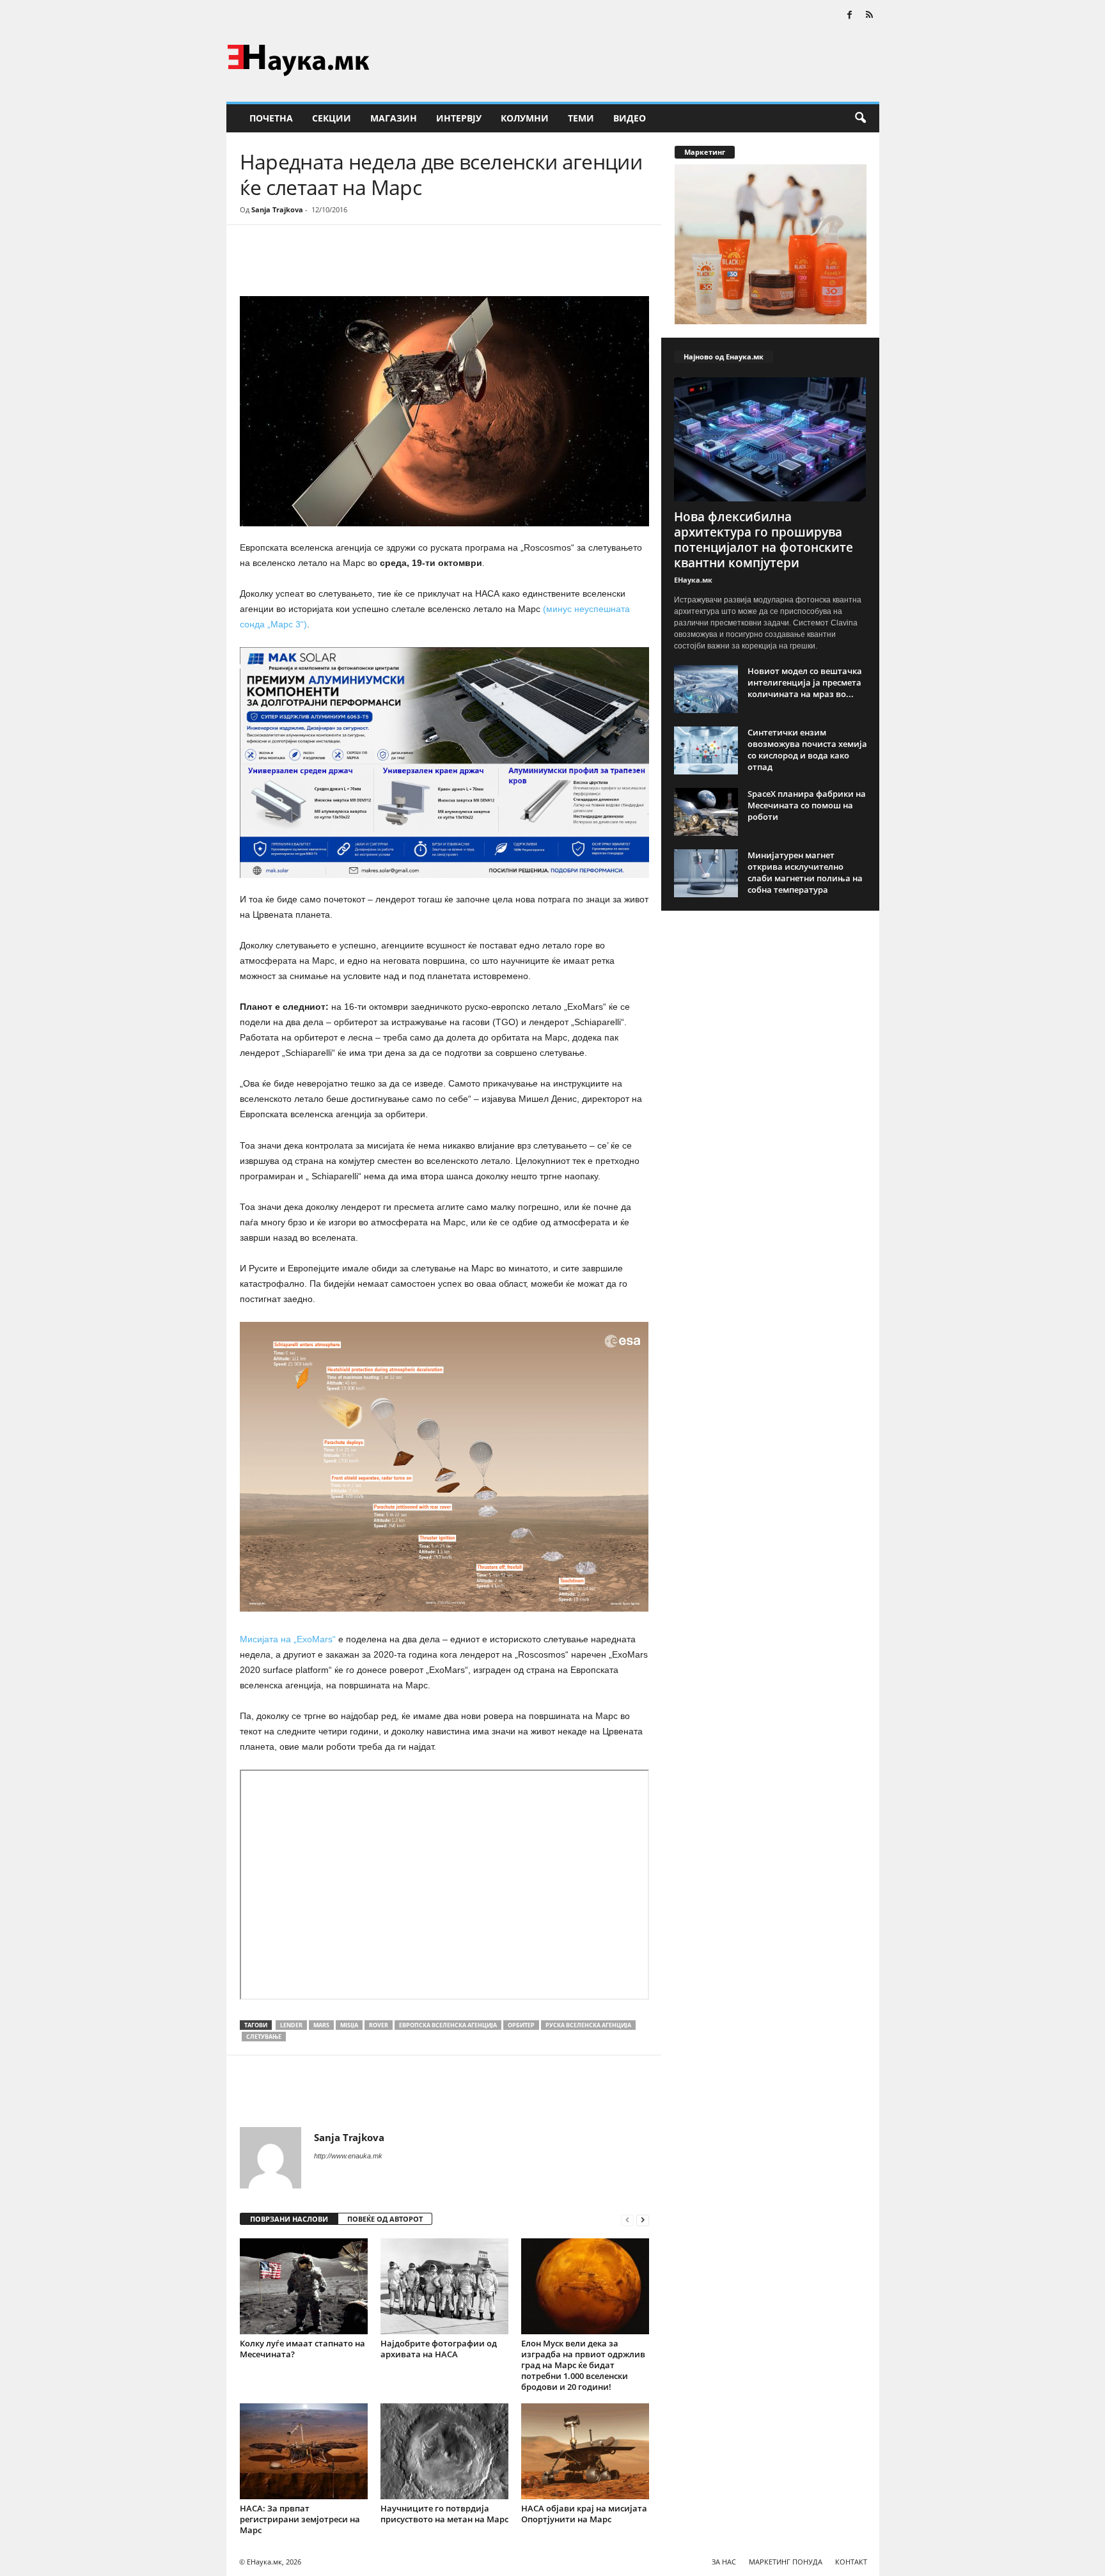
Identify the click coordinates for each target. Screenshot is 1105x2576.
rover (379, 2025)
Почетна (271, 118)
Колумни (525, 118)
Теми (581, 118)
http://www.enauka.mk (348, 2156)
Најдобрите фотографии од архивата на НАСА (439, 2349)
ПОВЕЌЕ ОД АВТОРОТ (385, 2219)
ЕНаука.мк (693, 580)
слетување (264, 2037)
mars (321, 2025)
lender (291, 2025)
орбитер (521, 2025)
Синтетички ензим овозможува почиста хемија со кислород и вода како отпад (807, 750)
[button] (860, 118)
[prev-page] (627, 2219)
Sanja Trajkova (277, 209)
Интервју (459, 118)
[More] (358, 263)
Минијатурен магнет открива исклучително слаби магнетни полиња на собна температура (805, 872)
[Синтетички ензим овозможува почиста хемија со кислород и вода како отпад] (706, 750)
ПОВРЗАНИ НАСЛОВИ (289, 2219)
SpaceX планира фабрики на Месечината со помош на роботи (807, 805)
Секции (332, 118)
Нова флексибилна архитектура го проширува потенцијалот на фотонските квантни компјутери (764, 540)
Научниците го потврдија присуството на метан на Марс (444, 2514)
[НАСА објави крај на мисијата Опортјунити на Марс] (585, 2451)
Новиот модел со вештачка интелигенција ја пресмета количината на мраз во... (805, 682)
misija (349, 2025)
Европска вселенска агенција (448, 2025)
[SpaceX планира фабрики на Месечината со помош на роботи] (706, 812)
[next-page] (643, 2219)
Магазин (394, 118)
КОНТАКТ (851, 2562)
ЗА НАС (724, 2562)
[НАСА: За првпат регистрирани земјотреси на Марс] (304, 2451)
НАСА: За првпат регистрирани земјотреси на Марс (300, 2519)
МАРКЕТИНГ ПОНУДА (786, 2562)
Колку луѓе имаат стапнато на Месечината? (302, 2349)
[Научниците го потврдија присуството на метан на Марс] (444, 2451)
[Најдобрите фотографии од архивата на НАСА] (444, 2286)
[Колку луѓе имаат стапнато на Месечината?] (304, 2286)
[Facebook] (850, 16)
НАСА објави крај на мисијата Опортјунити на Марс (584, 2514)
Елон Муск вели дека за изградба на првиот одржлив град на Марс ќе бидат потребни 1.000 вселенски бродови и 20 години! (583, 2365)
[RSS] (870, 16)
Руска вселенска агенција (588, 2025)
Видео (630, 118)
